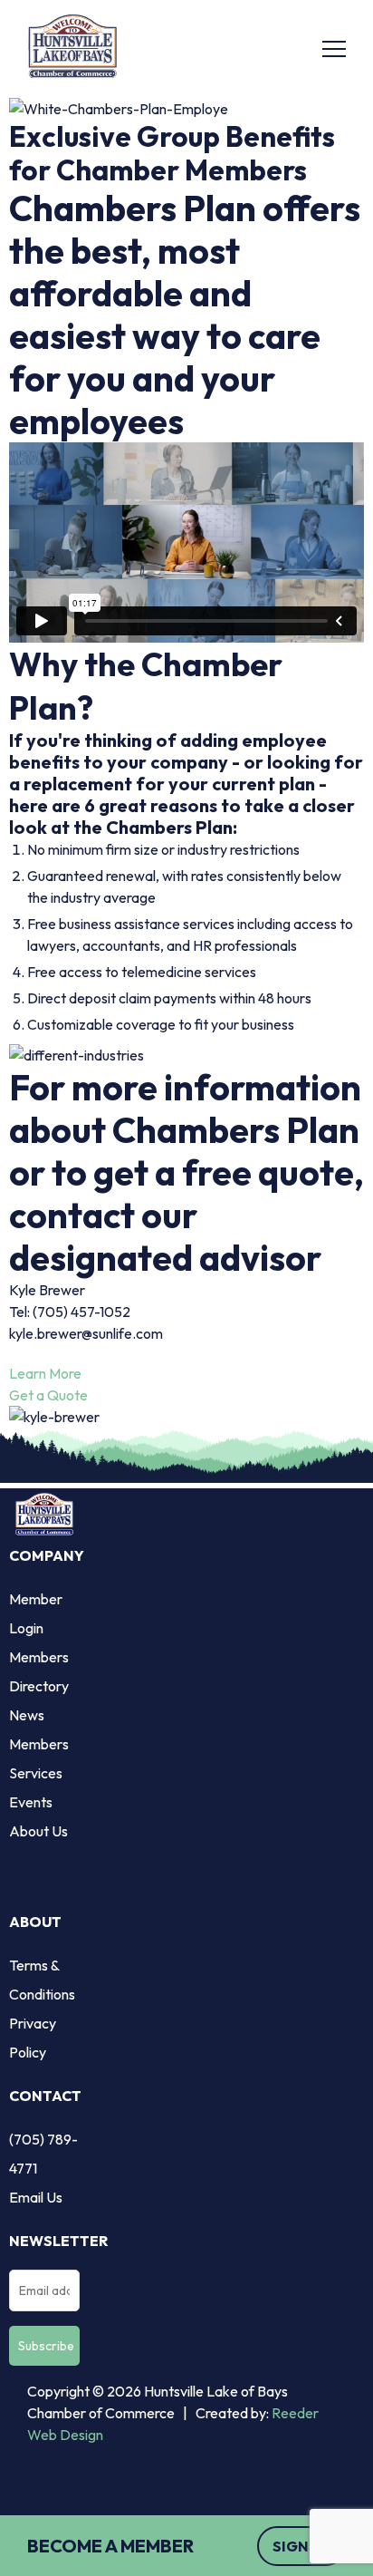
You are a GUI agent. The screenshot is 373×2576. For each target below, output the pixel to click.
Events (31, 1802)
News (27, 1715)
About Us (38, 1831)
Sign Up (301, 2546)
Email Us (36, 2197)
